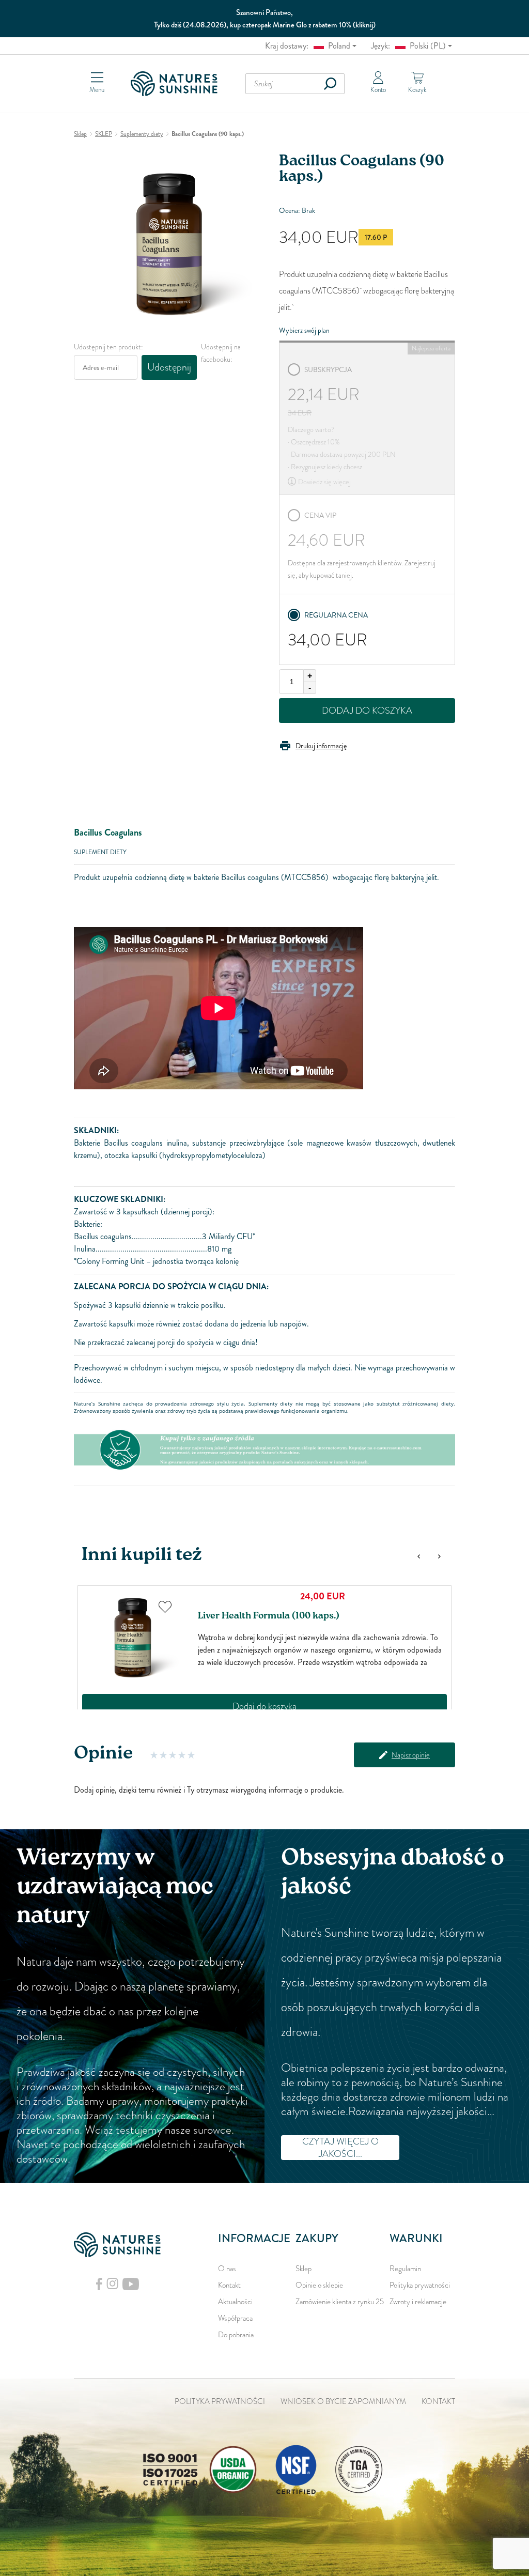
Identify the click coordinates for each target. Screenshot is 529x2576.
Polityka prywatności (420, 2285)
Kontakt (229, 2285)
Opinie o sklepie (319, 2285)
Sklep (304, 2269)
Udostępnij (169, 367)
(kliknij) (364, 25)
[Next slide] (439, 1556)
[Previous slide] (418, 1556)
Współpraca (235, 2318)
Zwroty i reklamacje (418, 2302)
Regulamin (405, 2269)
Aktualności (235, 2302)
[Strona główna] (177, 84)
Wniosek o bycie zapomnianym (343, 2401)
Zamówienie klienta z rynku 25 (340, 2302)
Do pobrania (236, 2335)
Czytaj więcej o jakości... (340, 2148)
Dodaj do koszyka (367, 711)
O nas (227, 2269)
